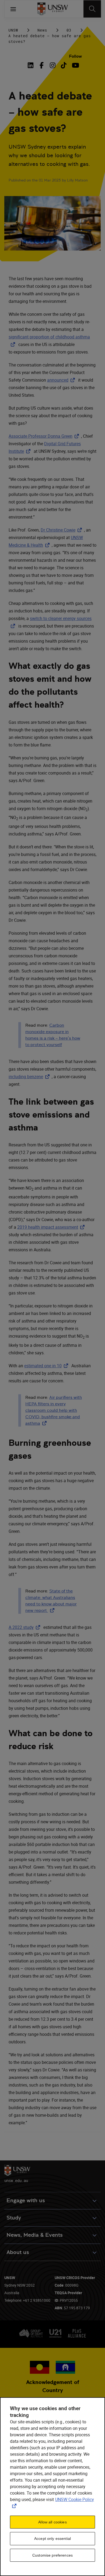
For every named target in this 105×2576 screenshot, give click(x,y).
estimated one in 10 (47, 1366)
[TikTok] (64, 65)
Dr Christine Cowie (62, 530)
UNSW (13, 30)
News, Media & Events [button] (35, 2235)
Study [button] (14, 2218)
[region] (52, 2487)
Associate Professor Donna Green (45, 436)
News (42, 30)
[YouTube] (75, 65)
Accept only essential (52, 2539)
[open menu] (13, 9)
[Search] (92, 9)
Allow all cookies (52, 2522)
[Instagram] (53, 65)
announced (62, 380)
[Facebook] (42, 65)
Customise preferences (52, 2555)
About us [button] (18, 2252)
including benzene (30, 1077)
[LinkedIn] (32, 65)
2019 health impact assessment (52, 1227)
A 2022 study (25, 1627)
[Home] (53, 9)
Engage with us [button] (26, 2200)
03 (69, 30)
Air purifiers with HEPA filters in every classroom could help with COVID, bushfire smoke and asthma (54, 1410)
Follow (75, 56)
